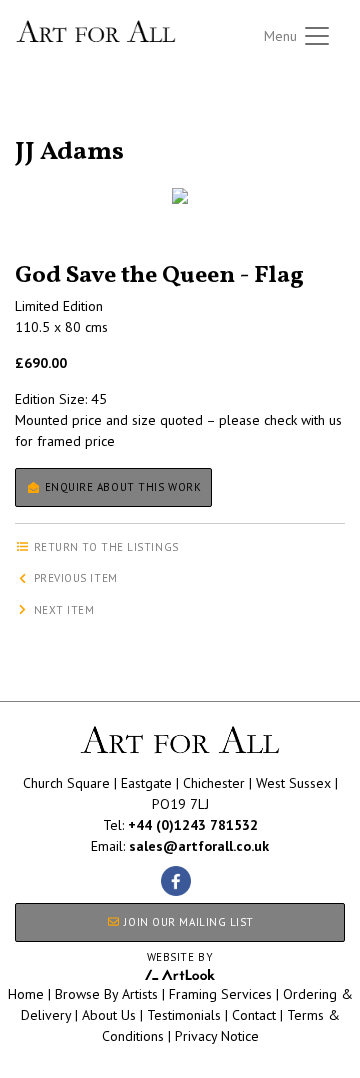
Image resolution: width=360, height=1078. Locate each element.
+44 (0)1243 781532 (193, 825)
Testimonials (184, 1015)
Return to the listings (87, 128)
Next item (62, 610)
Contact (254, 1015)
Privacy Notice (217, 1036)
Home (26, 994)
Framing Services (220, 994)
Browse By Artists (106, 994)
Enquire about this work (121, 487)
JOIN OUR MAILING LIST (187, 922)
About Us (109, 1015)
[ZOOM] (180, 196)
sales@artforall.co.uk (199, 846)
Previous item (74, 578)
